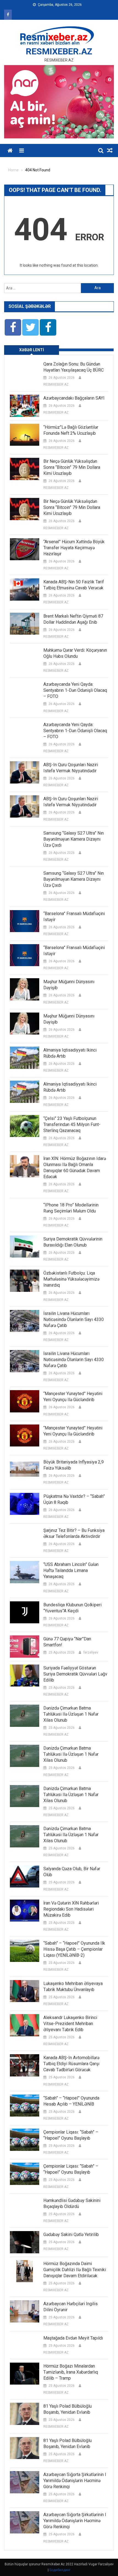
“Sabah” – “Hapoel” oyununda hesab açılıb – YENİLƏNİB (71, 2101)
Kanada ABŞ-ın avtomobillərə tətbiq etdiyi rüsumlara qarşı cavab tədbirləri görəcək (71, 2064)
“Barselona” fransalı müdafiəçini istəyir (74, 917)
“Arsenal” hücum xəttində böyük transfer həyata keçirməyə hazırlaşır (74, 548)
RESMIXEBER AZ (56, 384)
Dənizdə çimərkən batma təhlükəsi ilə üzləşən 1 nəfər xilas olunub (71, 1714)
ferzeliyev (91, 1652)
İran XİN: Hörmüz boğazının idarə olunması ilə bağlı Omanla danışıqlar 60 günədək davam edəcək (75, 1168)
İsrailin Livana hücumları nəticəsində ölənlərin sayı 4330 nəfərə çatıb (74, 1319)
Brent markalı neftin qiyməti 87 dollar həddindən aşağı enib (73, 619)
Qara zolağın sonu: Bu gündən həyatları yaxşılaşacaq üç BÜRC (74, 367)
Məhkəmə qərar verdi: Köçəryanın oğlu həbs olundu (75, 653)
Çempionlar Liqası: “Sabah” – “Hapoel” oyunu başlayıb (71, 2135)
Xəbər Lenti (32, 350)
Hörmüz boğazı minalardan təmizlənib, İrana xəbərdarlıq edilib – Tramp (71, 2372)
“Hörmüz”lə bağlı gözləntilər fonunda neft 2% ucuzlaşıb (71, 430)
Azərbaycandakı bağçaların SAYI (74, 398)
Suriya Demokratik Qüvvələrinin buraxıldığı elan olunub (73, 1242)
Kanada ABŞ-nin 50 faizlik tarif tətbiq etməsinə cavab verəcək (74, 585)
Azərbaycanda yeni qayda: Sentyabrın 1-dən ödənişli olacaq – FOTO (75, 690)
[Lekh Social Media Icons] (13, 327)
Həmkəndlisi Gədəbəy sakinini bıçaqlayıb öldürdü (72, 2203)
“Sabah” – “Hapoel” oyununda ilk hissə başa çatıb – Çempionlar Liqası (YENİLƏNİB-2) (74, 1949)
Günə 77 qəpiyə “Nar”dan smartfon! (67, 1642)
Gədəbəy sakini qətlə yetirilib (71, 2235)
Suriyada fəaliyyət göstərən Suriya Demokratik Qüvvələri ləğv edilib (75, 1674)
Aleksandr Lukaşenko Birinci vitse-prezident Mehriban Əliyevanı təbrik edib (70, 2024)
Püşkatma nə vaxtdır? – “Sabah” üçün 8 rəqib (74, 1499)
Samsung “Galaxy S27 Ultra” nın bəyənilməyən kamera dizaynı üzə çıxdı (74, 839)
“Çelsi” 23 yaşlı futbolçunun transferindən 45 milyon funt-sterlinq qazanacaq (72, 1124)
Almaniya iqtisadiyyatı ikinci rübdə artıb (70, 1053)
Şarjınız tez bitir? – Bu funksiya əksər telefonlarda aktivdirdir (74, 1533)
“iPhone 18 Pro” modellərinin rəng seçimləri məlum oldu (71, 1208)
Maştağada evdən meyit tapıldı (73, 2338)
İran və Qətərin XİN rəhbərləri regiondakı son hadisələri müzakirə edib (71, 1909)
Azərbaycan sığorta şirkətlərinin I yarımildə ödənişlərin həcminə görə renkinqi (75, 2481)
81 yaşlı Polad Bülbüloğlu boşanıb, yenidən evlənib (68, 2409)
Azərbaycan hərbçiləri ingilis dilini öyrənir (71, 2307)
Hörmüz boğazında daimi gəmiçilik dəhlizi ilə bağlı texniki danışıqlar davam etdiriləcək (75, 2270)
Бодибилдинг (60, 2570)
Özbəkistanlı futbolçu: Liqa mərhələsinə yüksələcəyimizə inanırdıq (71, 1279)
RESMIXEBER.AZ (59, 51)
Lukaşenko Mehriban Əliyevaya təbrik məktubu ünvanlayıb (73, 1987)
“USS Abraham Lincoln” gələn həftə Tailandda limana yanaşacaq (71, 1570)
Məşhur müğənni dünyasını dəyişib (69, 985)
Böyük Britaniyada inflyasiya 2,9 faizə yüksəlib (74, 1465)
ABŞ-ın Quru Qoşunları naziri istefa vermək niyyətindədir (71, 768)
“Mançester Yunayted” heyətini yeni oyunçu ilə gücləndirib (73, 1397)
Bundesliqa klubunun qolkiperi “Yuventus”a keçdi (72, 1608)
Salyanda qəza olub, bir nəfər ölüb (72, 1872)
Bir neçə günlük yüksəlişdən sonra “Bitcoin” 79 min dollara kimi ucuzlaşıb (72, 467)
